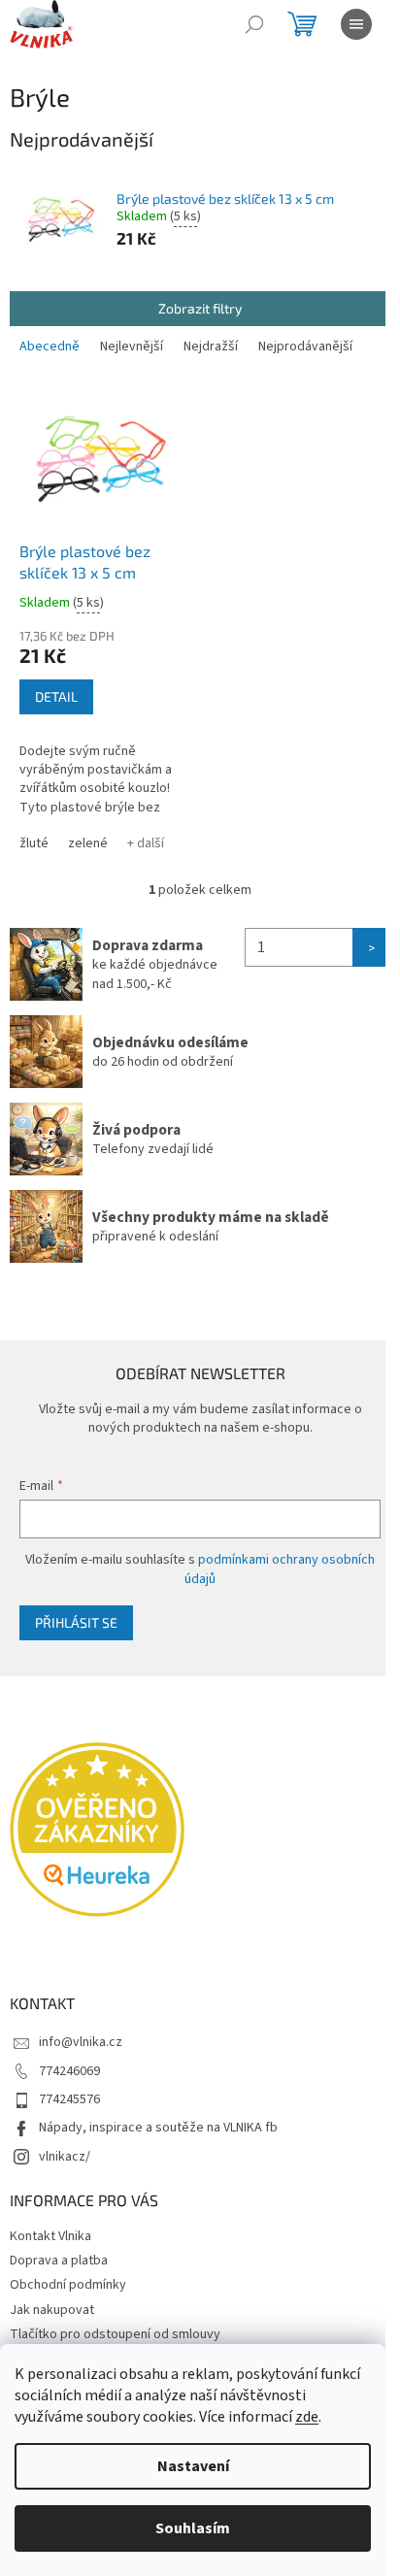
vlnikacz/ (65, 2157)
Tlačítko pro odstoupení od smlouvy (115, 2334)
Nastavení (193, 2466)
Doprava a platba (59, 2261)
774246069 (69, 2071)
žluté (34, 843)
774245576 (69, 2099)
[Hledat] (254, 24)
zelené (88, 843)
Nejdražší (211, 347)
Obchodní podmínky (68, 2285)
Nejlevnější (132, 347)
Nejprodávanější (305, 347)
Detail (56, 696)
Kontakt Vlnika (50, 2236)
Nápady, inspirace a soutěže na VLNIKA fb (158, 2128)
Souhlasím (193, 2528)
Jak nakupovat (52, 2310)
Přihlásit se (76, 1622)
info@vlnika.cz (81, 2042)
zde (307, 2417)
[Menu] (356, 24)
